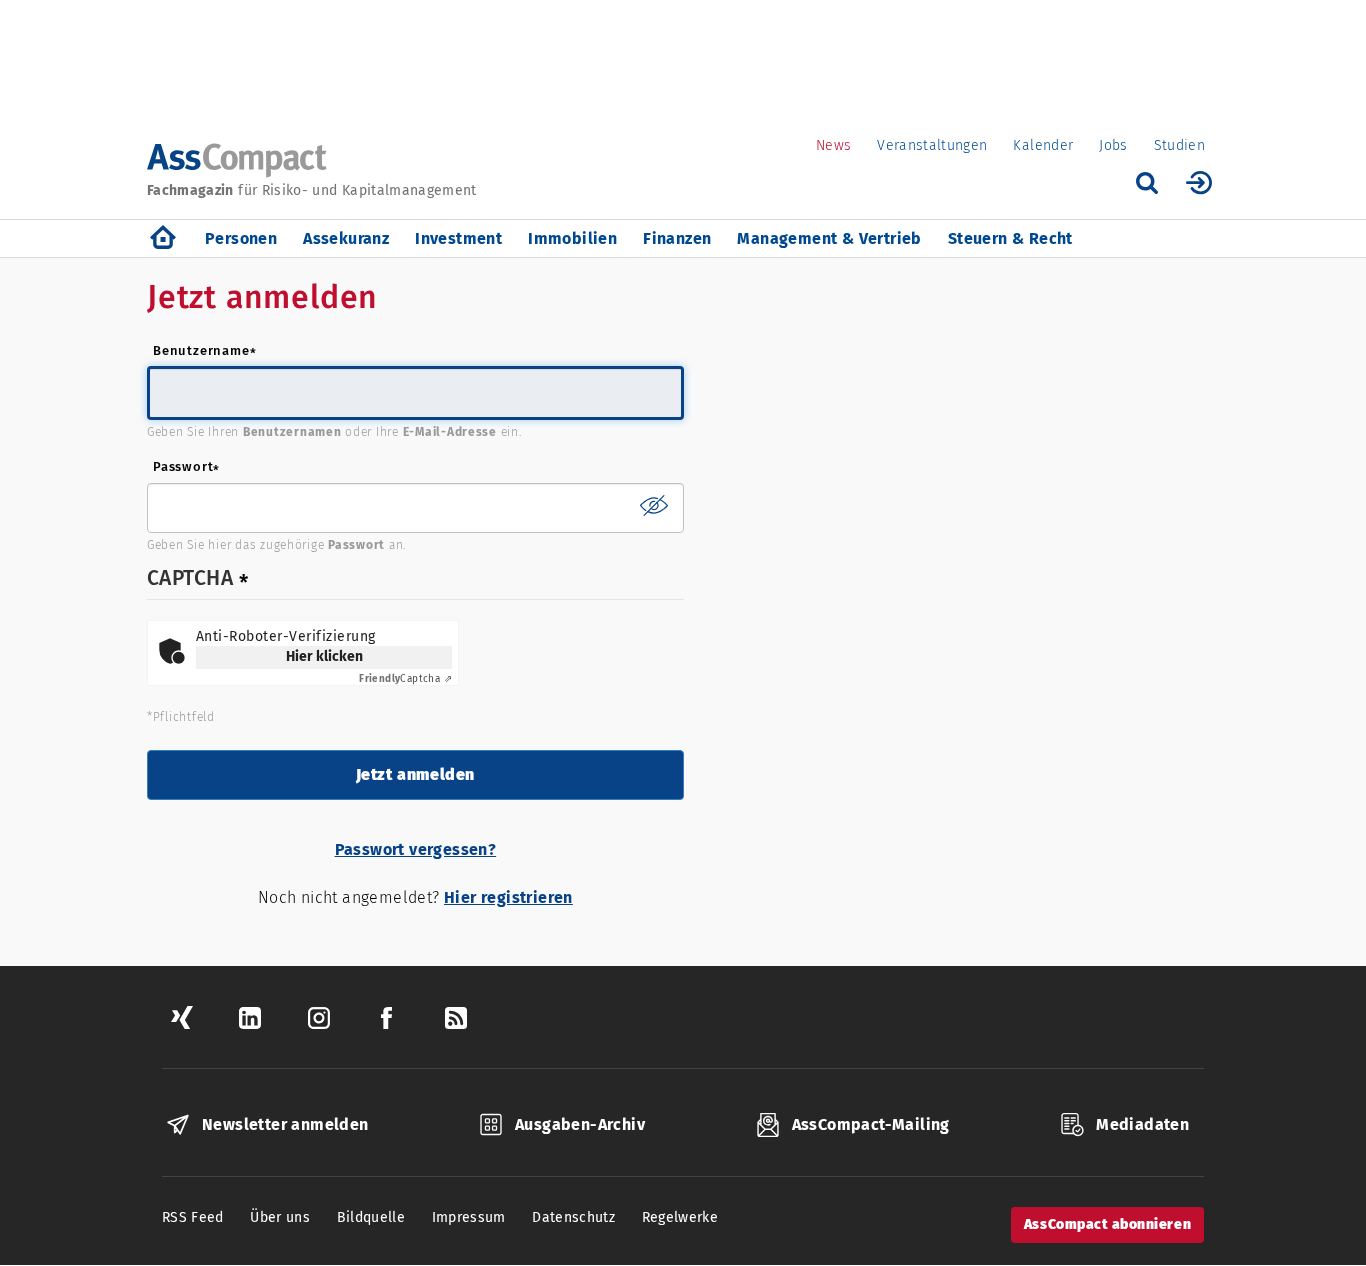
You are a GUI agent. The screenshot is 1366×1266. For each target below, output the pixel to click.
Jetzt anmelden (415, 774)
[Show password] (654, 505)
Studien (1179, 145)
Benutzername (201, 350)
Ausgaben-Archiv (580, 1124)
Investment (458, 238)
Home (163, 238)
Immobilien (572, 238)
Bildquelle (371, 1217)
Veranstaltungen (932, 145)
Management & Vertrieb (829, 238)
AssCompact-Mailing (871, 1124)
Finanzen (677, 238)
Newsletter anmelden (285, 1124)
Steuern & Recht (1010, 238)
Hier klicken (324, 656)
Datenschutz (573, 1217)
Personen (241, 238)
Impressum (469, 1217)
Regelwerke (680, 1217)
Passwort (183, 466)
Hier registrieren (508, 897)
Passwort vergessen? (416, 849)
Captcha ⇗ (405, 679)
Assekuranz (346, 238)
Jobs (1113, 145)
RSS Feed (193, 1217)
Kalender (1043, 145)
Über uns (280, 1217)
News (833, 145)
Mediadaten (1142, 1124)
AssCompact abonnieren (1107, 1224)
